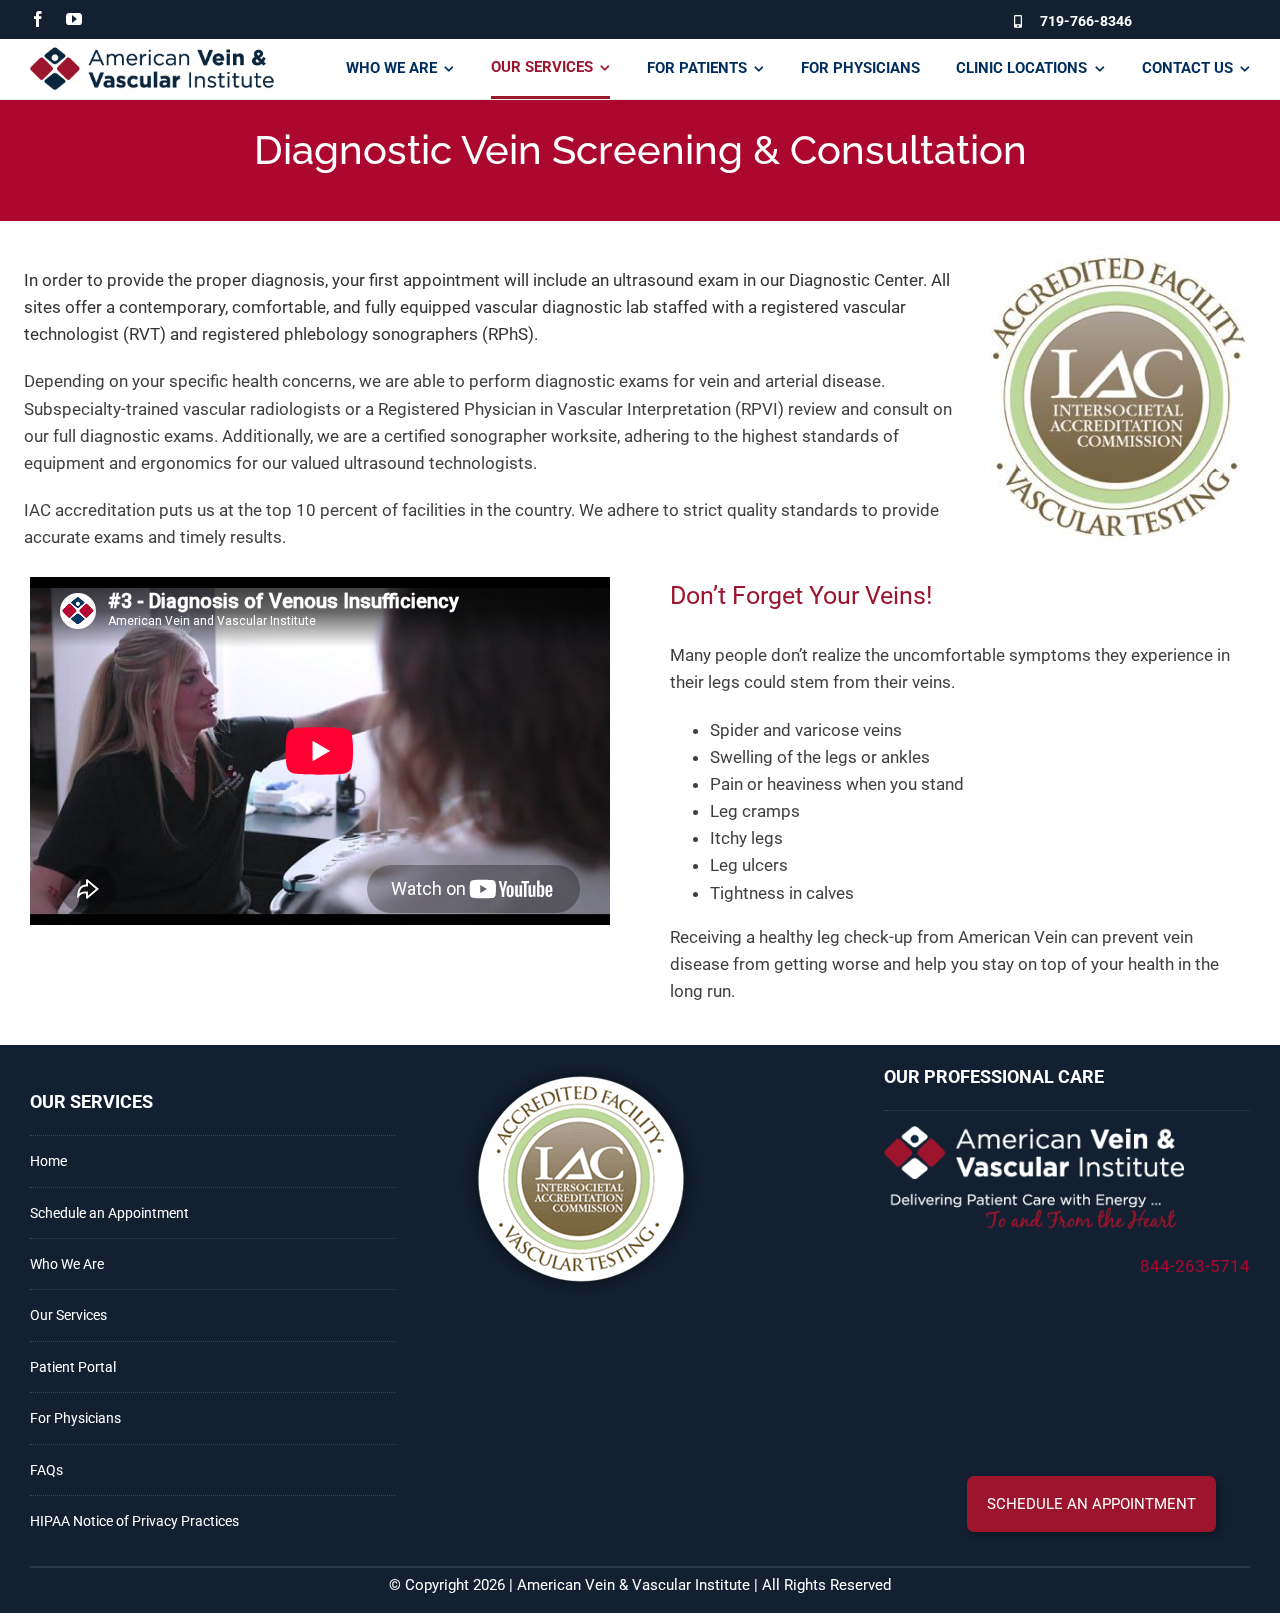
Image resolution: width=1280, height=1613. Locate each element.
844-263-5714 (1195, 1266)
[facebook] (38, 19)
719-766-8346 (1086, 21)
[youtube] (74, 19)
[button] (1091, 1504)
